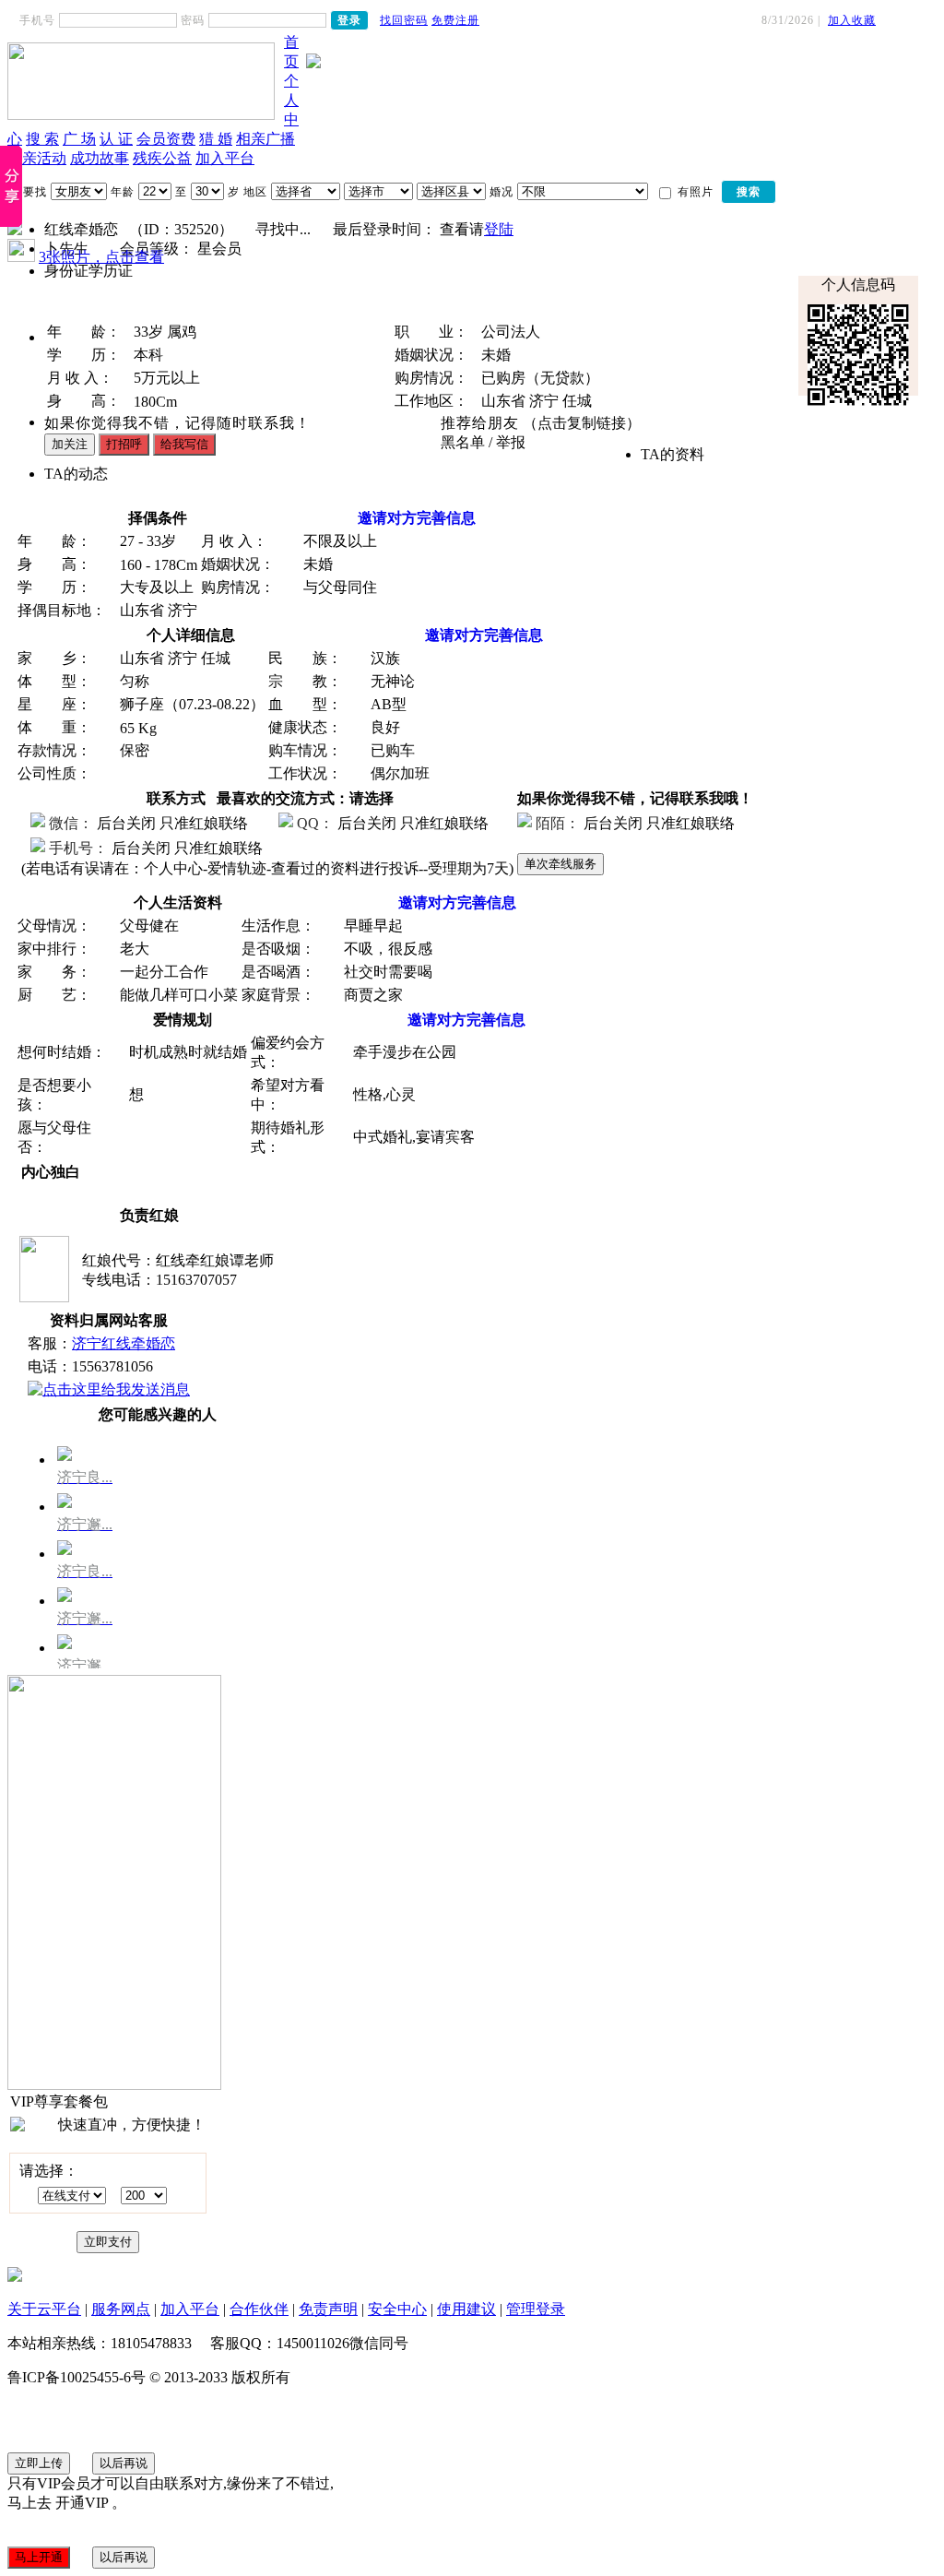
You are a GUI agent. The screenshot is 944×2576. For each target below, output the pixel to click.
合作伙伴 (259, 2309)
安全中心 (397, 2309)
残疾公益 (162, 158)
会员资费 (166, 139)
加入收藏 (852, 20)
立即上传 (39, 2463)
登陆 (499, 229)
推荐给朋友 (480, 423)
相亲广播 (265, 139)
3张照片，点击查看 (101, 257)
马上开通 (39, 2557)
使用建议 (466, 2309)
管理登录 (536, 2309)
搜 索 (42, 139)
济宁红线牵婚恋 (124, 1343)
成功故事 (100, 158)
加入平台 (225, 158)
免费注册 (455, 20)
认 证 (116, 139)
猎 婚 (216, 139)
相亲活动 (37, 158)
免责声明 (328, 2309)
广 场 (79, 139)
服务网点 (121, 2309)
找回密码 (404, 20)
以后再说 (124, 2463)
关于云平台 (44, 2309)
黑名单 (463, 442)
